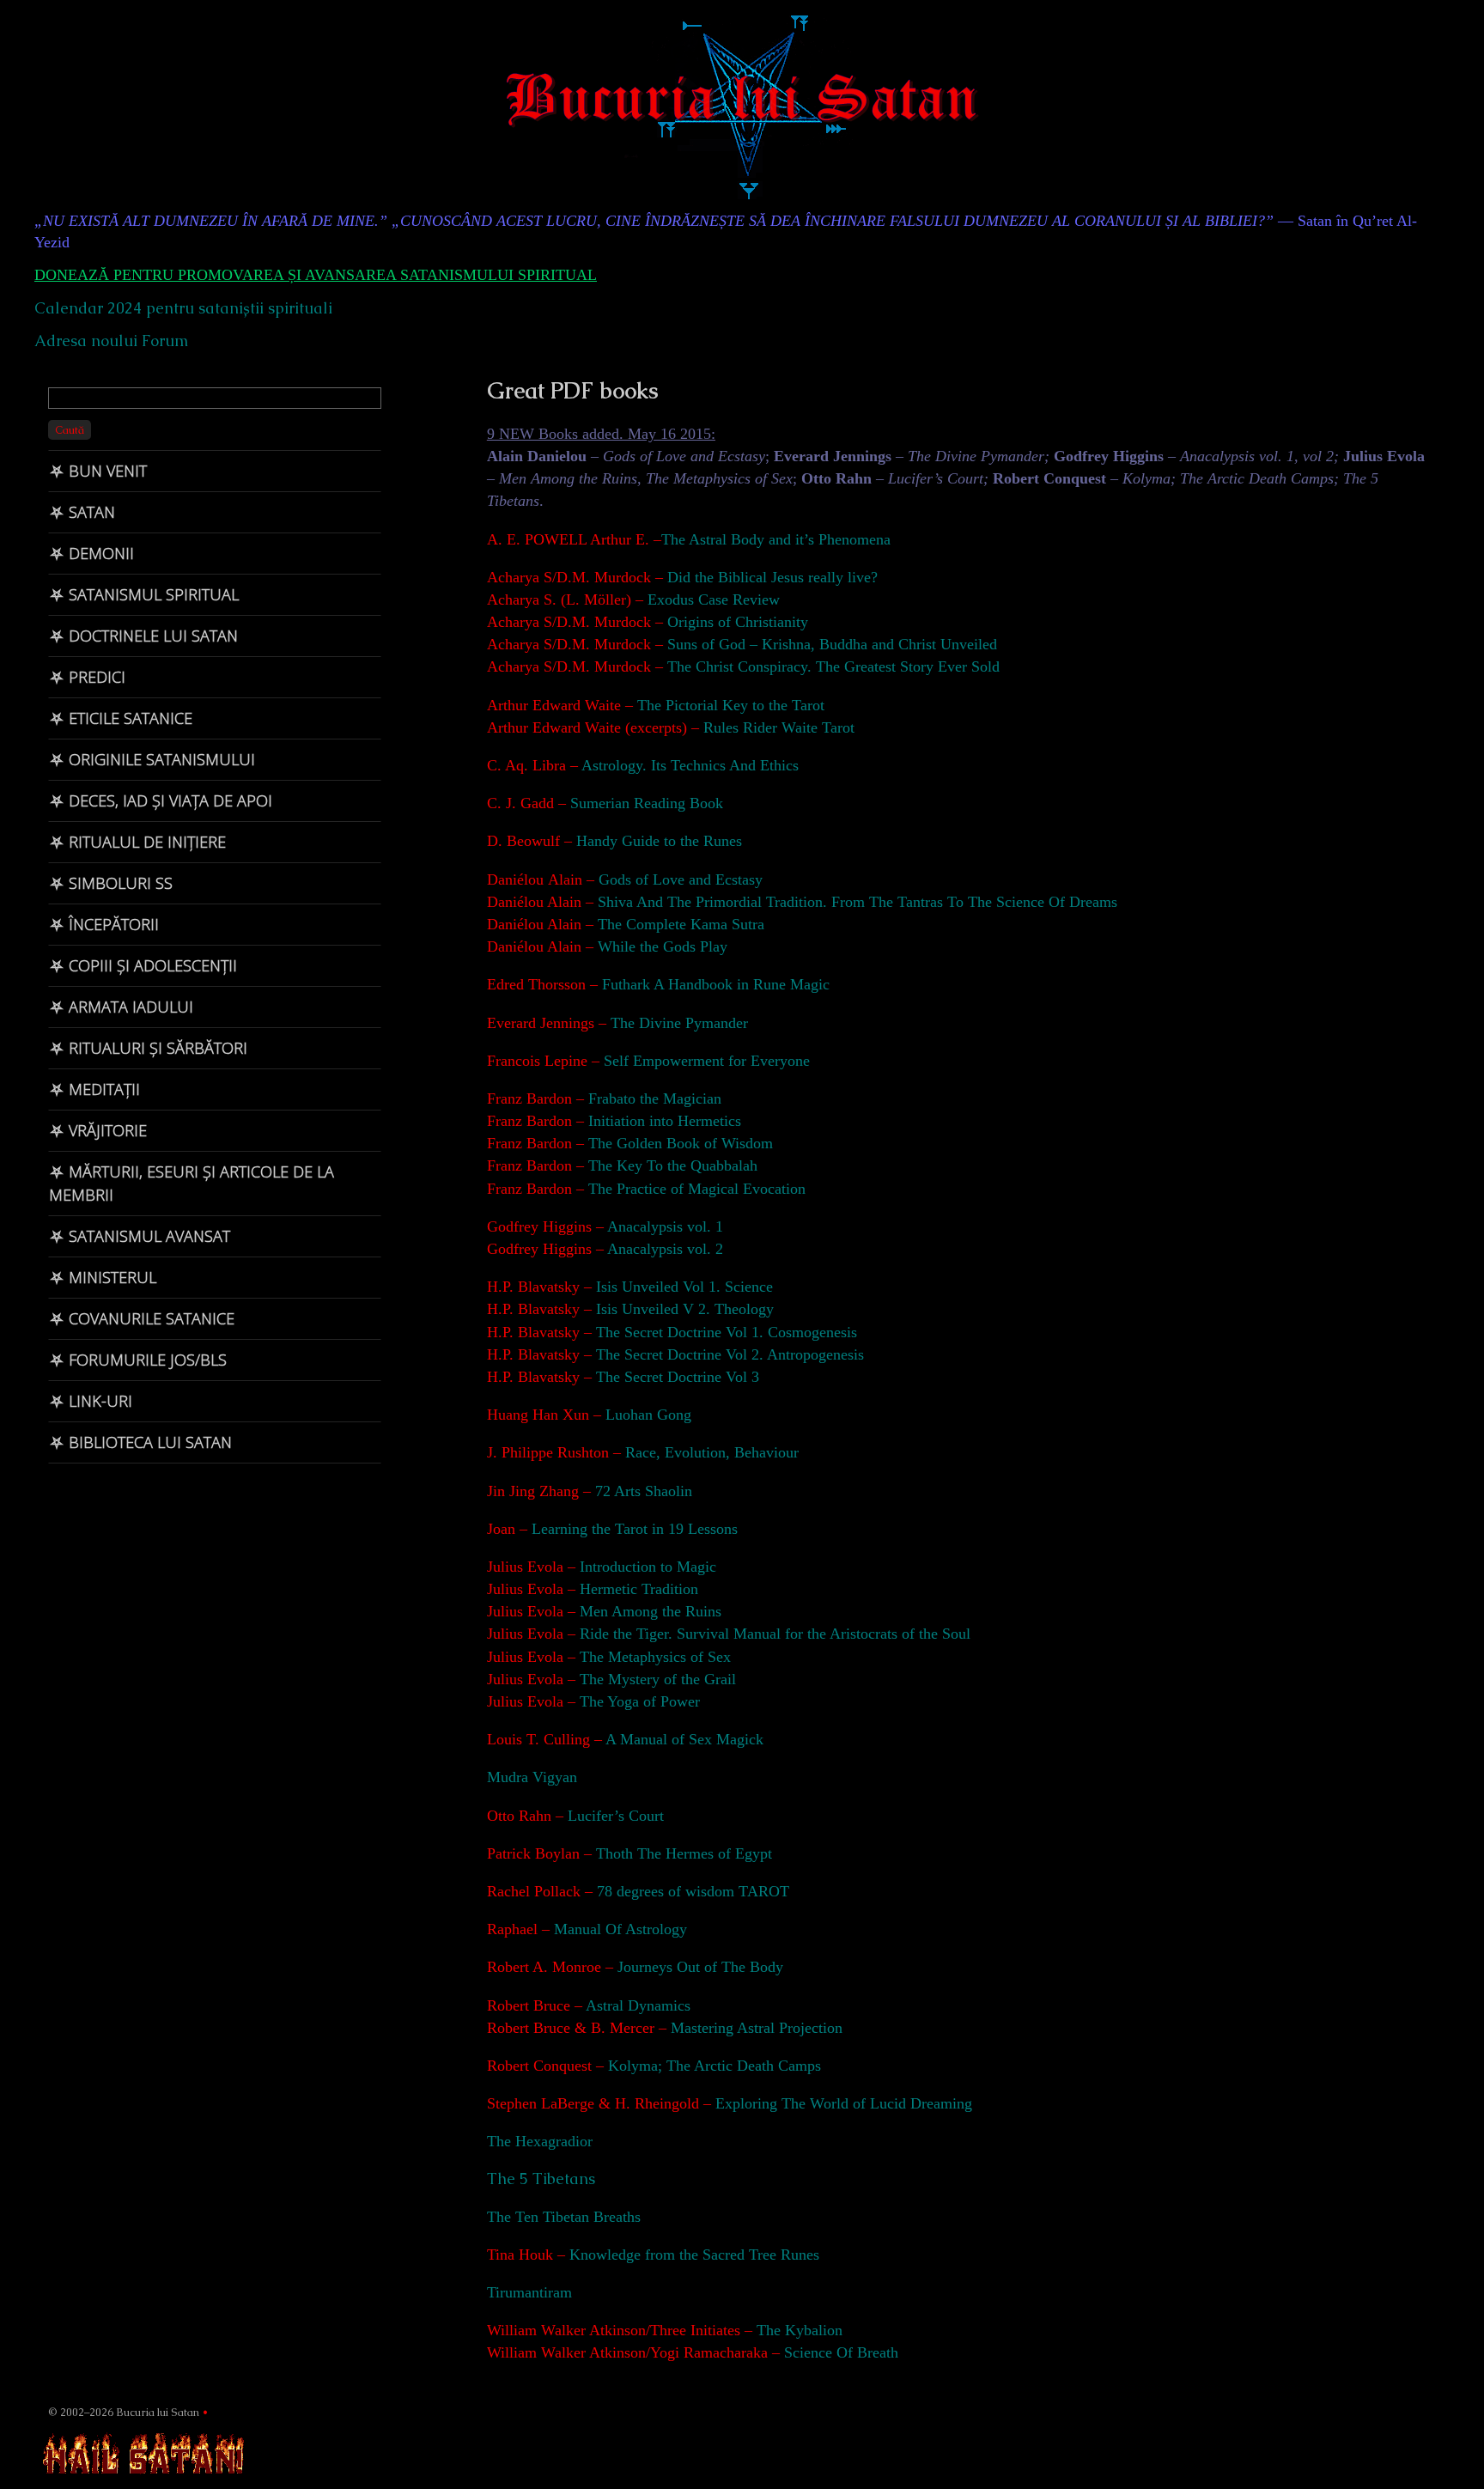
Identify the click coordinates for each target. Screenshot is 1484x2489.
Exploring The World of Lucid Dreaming (844, 2103)
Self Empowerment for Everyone (707, 1061)
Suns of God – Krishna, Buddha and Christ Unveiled (832, 644)
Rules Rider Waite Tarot (779, 727)
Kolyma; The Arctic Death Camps (712, 2066)
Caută (70, 430)
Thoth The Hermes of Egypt (684, 1853)
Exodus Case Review (714, 599)
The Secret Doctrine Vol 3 (675, 1377)
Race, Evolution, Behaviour (712, 1452)
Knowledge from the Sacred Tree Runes (694, 2255)
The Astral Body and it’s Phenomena (776, 539)
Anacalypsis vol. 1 (663, 1226)
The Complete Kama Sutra (681, 924)
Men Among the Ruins (648, 1611)
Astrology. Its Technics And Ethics (688, 765)
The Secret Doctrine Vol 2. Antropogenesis (728, 1354)
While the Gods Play (660, 946)
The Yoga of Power (640, 1701)
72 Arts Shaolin (644, 1491)
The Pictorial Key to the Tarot (731, 705)
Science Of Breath (841, 2352)
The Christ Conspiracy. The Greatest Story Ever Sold (833, 666)
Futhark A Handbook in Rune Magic (716, 984)
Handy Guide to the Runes (659, 841)
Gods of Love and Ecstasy (678, 879)
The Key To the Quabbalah (673, 1165)
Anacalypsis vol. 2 (663, 1249)
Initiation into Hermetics (665, 1121)
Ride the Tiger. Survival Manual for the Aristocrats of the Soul (775, 1634)
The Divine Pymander (677, 1023)
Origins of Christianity (738, 622)
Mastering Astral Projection (757, 2028)
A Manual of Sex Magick (684, 1739)
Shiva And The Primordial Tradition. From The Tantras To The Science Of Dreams (858, 902)
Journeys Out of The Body (700, 1967)
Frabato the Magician (655, 1098)
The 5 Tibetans (541, 2179)
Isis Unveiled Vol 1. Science (682, 1287)
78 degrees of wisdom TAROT (693, 1891)
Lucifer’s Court (614, 1816)
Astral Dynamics (638, 2005)
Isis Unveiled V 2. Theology (683, 1309)
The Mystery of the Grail (658, 1679)
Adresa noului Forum (111, 341)
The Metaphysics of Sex (653, 1657)
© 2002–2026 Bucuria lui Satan (124, 2412)
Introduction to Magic (648, 1567)
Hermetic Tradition (639, 1589)
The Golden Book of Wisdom (681, 1143)
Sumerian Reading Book (647, 803)
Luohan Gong (648, 1415)
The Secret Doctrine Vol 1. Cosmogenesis (724, 1332)
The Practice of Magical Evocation (697, 1189)
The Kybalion (800, 2330)
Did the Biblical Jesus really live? (772, 577)
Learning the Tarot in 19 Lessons (635, 1529)
